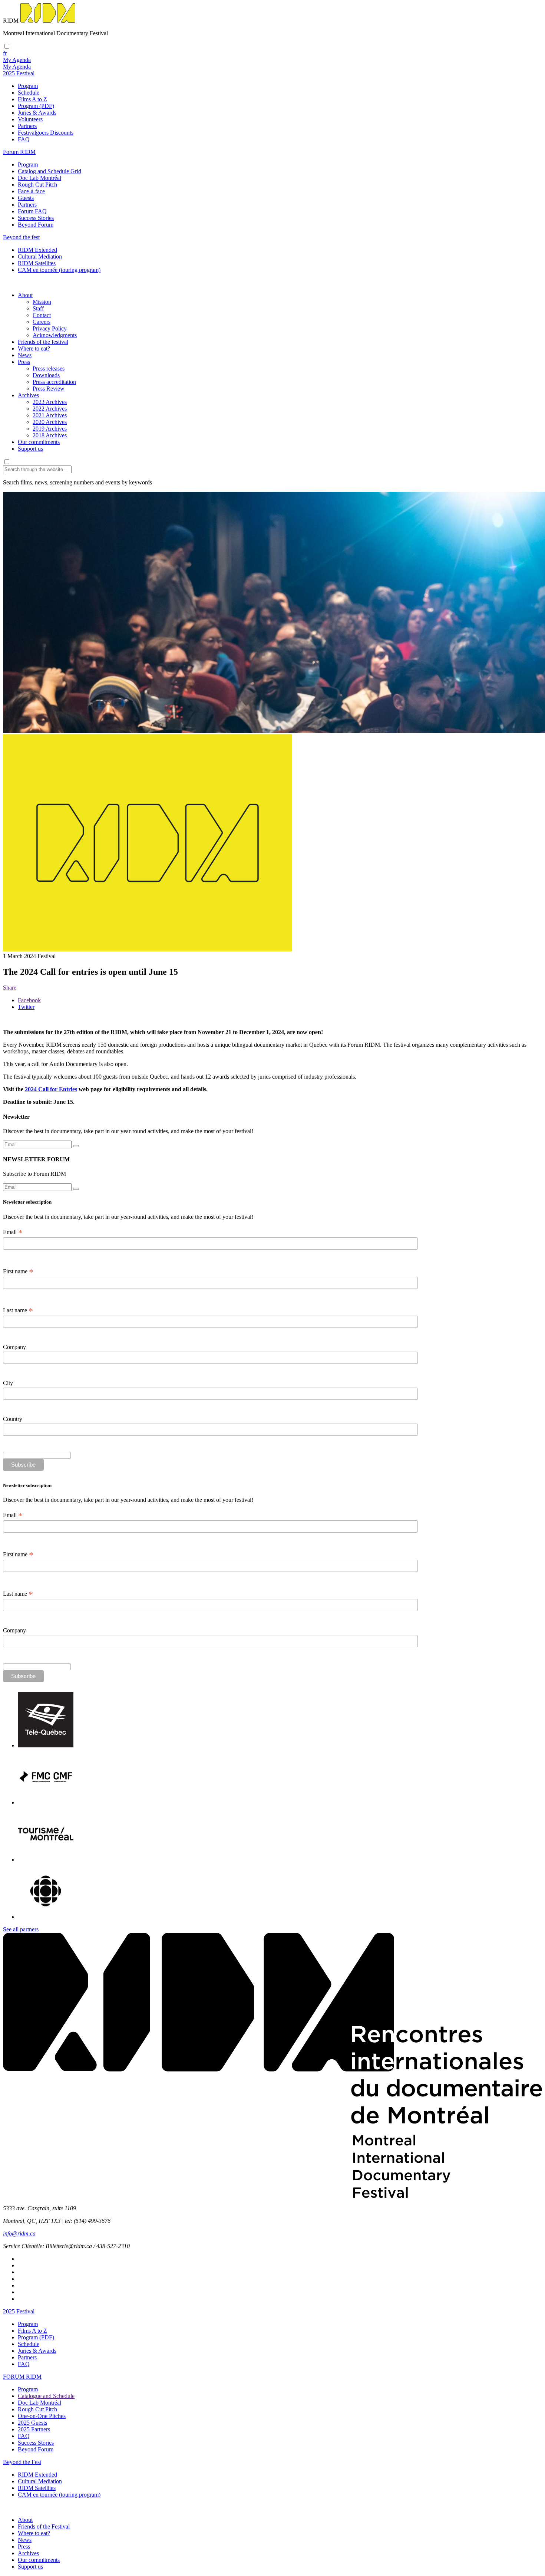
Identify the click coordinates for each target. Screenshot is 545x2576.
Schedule (29, 93)
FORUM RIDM (22, 2377)
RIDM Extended (37, 250)
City (8, 1383)
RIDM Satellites (37, 263)
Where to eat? (34, 348)
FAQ (24, 139)
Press (24, 362)
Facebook (29, 1000)
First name (18, 1271)
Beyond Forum (36, 225)
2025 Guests (32, 2423)
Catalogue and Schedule (46, 2396)
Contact (42, 315)
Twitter (26, 1007)
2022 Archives (50, 409)
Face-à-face (31, 191)
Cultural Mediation (40, 256)
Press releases (49, 369)
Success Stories (36, 218)
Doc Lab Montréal (39, 178)
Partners (27, 126)
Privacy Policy (50, 328)
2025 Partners (34, 2429)
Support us (30, 449)
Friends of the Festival (44, 2526)
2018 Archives (50, 435)
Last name (18, 1310)
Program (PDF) (36, 106)
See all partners (21, 1929)
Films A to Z (32, 99)
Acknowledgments (55, 335)
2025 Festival (19, 2311)
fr (5, 53)
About (25, 295)
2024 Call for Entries (51, 1089)
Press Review (49, 389)
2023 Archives (50, 402)
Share (10, 988)
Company (14, 1347)
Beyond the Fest (22, 2462)
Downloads (46, 375)
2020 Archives (50, 422)
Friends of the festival (43, 342)
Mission (42, 302)
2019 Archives (50, 429)
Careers (42, 322)
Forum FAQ (32, 211)
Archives (28, 395)
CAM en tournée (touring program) (59, 270)
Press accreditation (54, 382)
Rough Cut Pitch (37, 185)
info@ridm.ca (19, 2233)
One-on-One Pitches (42, 2416)
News (25, 355)
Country (13, 1419)
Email (13, 1232)
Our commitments (39, 442)
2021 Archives (50, 415)
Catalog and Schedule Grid (49, 171)
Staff (38, 308)
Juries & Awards (37, 113)
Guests (26, 198)
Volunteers (30, 119)
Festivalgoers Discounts (46, 133)
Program (28, 86)
